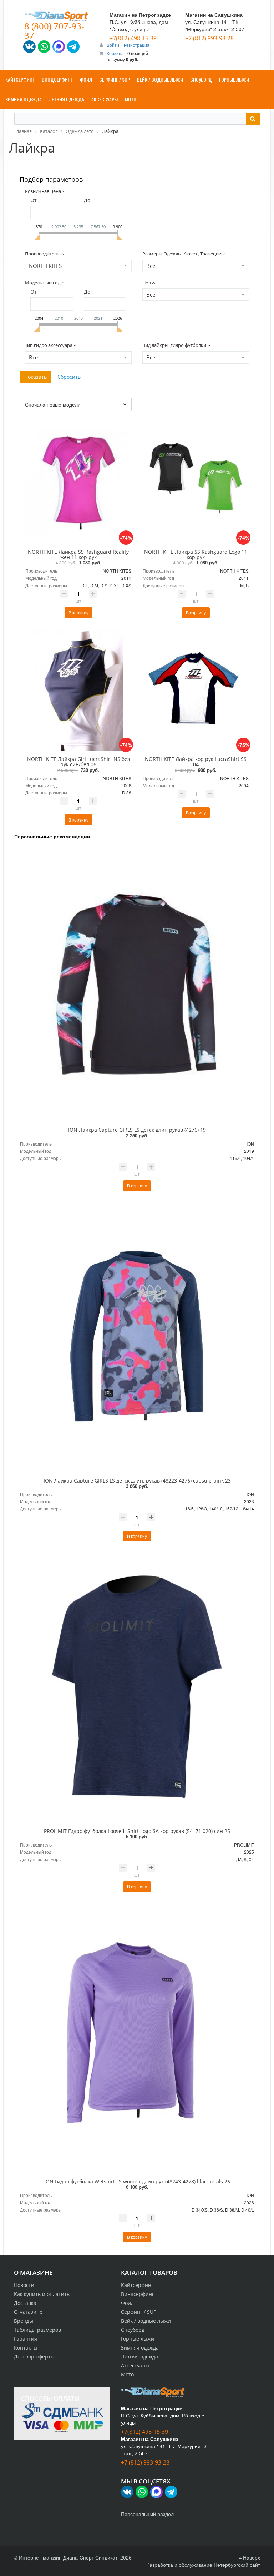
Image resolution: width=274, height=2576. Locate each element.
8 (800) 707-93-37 (54, 31)
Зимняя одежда (140, 2348)
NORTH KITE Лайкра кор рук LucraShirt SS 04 (196, 762)
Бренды (24, 2321)
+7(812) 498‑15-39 (133, 38)
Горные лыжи (138, 2339)
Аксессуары (135, 2365)
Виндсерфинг (138, 2294)
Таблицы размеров (37, 2330)
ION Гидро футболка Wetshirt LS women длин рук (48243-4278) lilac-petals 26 (137, 2181)
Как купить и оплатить (42, 2294)
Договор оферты (34, 2356)
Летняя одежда (139, 2356)
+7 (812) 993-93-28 (209, 38)
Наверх (251, 2557)
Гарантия (26, 2339)
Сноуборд (133, 2330)
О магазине (28, 2312)
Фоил (127, 2303)
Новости (24, 2285)
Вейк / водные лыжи (146, 2321)
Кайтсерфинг (137, 2285)
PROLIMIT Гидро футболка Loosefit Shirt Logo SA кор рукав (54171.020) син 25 (137, 1831)
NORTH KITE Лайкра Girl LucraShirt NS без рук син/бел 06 (78, 762)
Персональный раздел (147, 2514)
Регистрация (137, 45)
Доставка (25, 2303)
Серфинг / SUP (139, 2312)
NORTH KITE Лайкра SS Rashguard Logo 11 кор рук (196, 554)
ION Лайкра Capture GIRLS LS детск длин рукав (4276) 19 (137, 1130)
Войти (113, 45)
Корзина (115, 53)
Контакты (26, 2348)
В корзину (78, 612)
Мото (127, 2374)
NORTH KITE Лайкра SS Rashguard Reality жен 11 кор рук (78, 554)
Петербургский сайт (237, 2565)
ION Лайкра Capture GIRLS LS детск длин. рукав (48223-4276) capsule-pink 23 (137, 1481)
